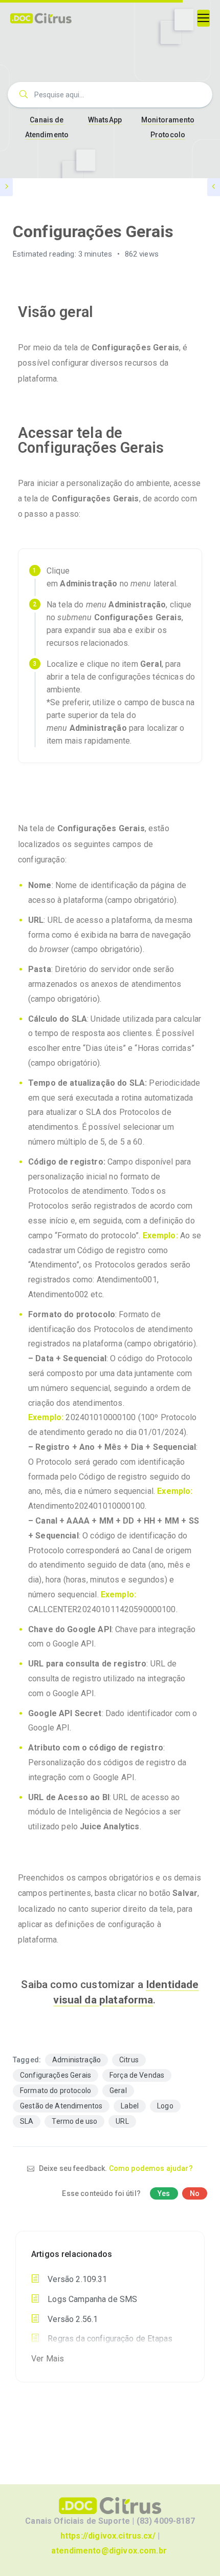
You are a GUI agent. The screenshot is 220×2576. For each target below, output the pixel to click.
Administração (76, 2060)
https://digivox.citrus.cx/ (108, 2536)
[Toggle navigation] (203, 18)
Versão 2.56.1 (72, 2319)
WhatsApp (105, 120)
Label (130, 2106)
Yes (164, 2193)
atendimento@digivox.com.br (109, 2551)
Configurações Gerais (56, 2075)
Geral (118, 2091)
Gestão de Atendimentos (61, 2106)
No (195, 2193)
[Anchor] (101, 312)
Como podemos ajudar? (151, 2168)
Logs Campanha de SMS (91, 2299)
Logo (165, 2106)
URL (122, 2121)
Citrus (129, 2060)
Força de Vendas (137, 2075)
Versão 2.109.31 (76, 2279)
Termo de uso (74, 2121)
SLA (27, 2121)
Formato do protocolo (56, 2091)
